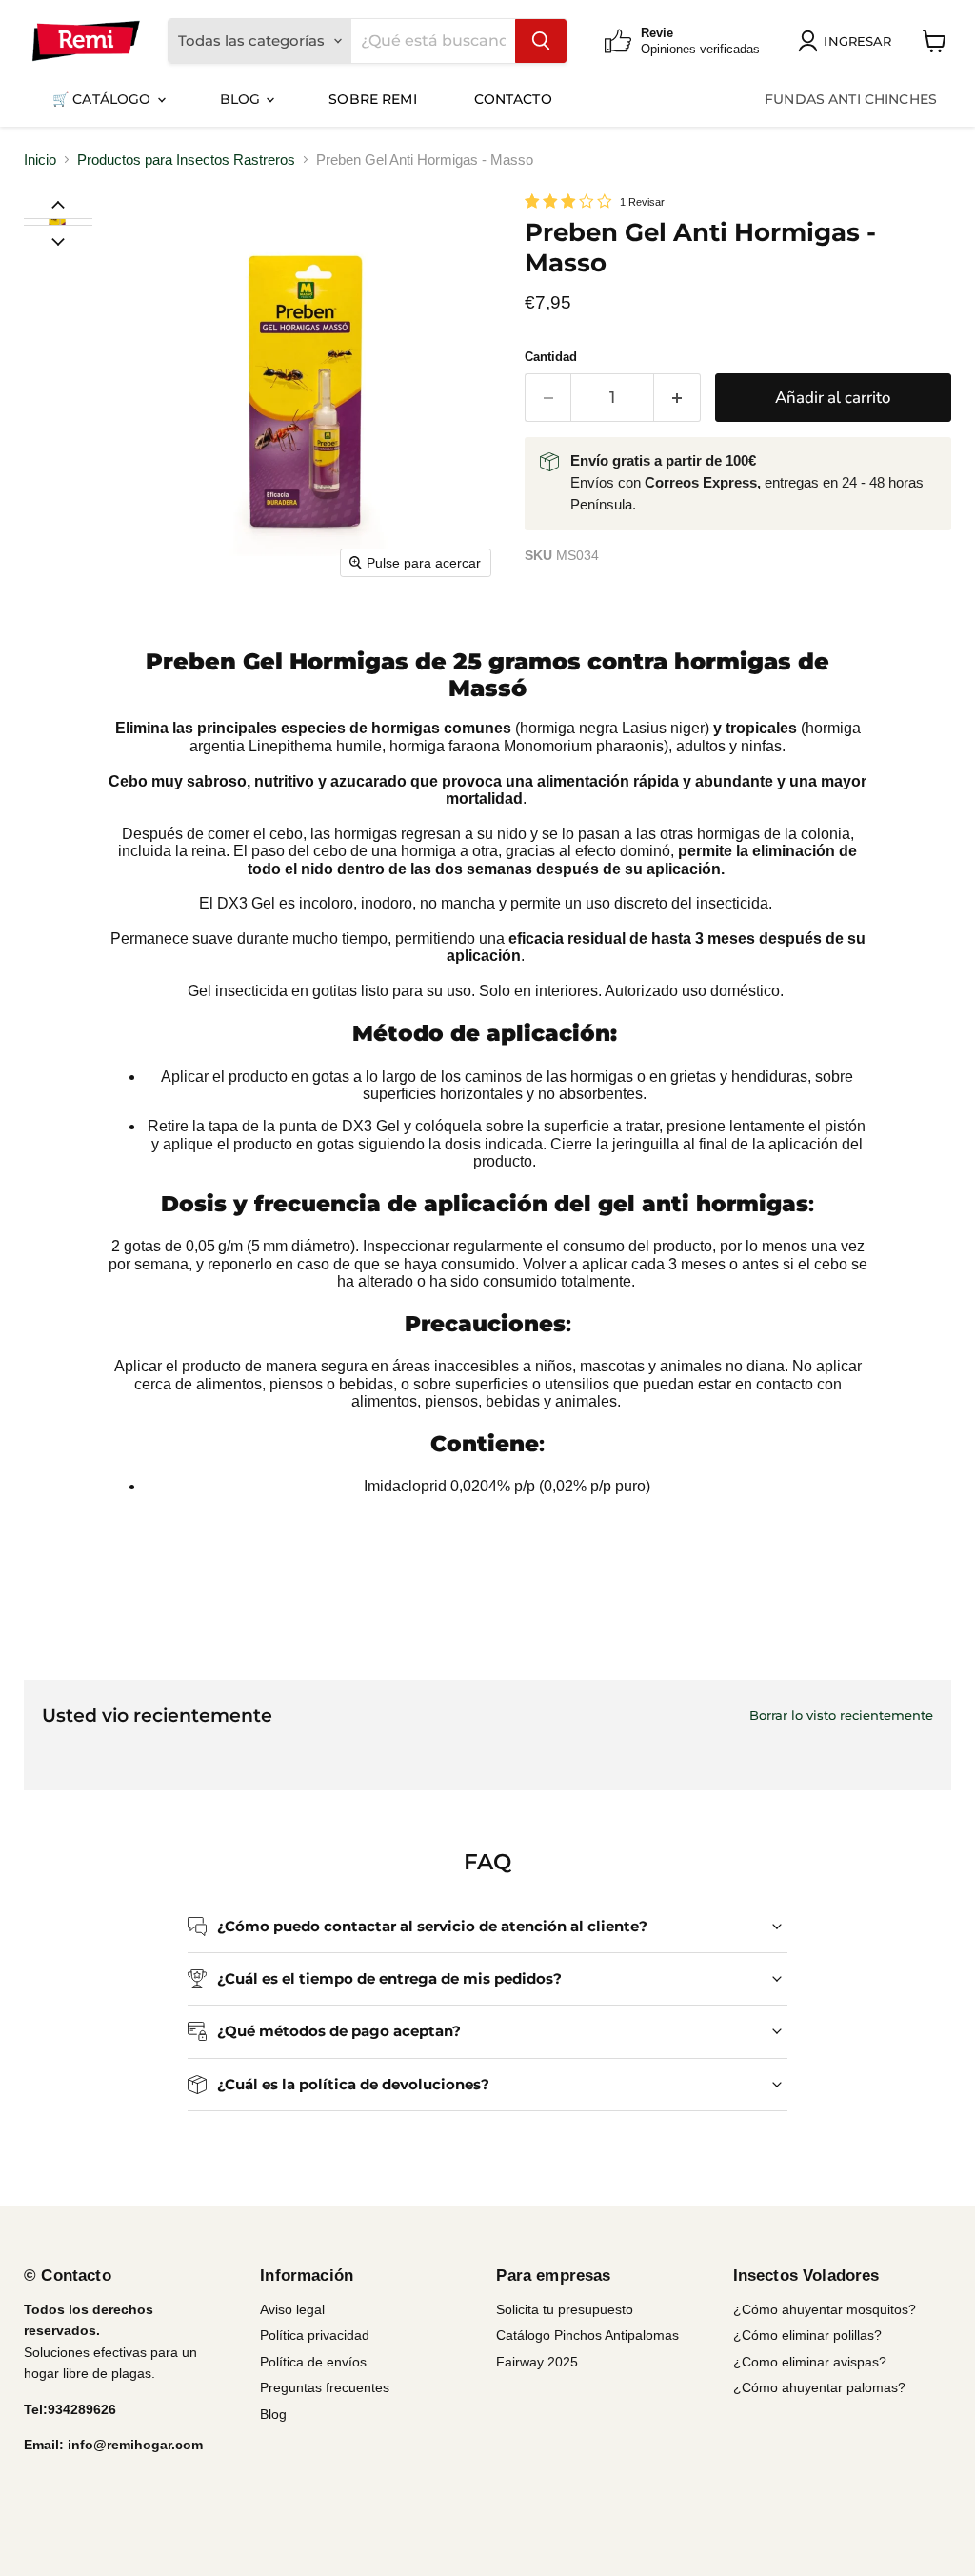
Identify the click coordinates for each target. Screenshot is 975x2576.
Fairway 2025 (537, 2362)
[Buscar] (541, 41)
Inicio (40, 160)
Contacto (513, 99)
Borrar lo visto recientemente (841, 1716)
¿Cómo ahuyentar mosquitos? (825, 2309)
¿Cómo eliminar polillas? (807, 2335)
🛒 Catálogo (104, 99)
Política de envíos (313, 2362)
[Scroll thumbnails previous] (58, 204)
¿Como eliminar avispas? (810, 2362)
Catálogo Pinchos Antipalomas (587, 2335)
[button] (57, 222)
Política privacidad (315, 2335)
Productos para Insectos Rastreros (186, 160)
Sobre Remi (372, 99)
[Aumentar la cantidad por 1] (677, 398)
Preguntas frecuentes (325, 2387)
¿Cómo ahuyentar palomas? (819, 2387)
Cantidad (551, 357)
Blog (242, 99)
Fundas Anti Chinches (851, 99)
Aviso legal (292, 2309)
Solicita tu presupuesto (565, 2309)
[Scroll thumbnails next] (58, 240)
